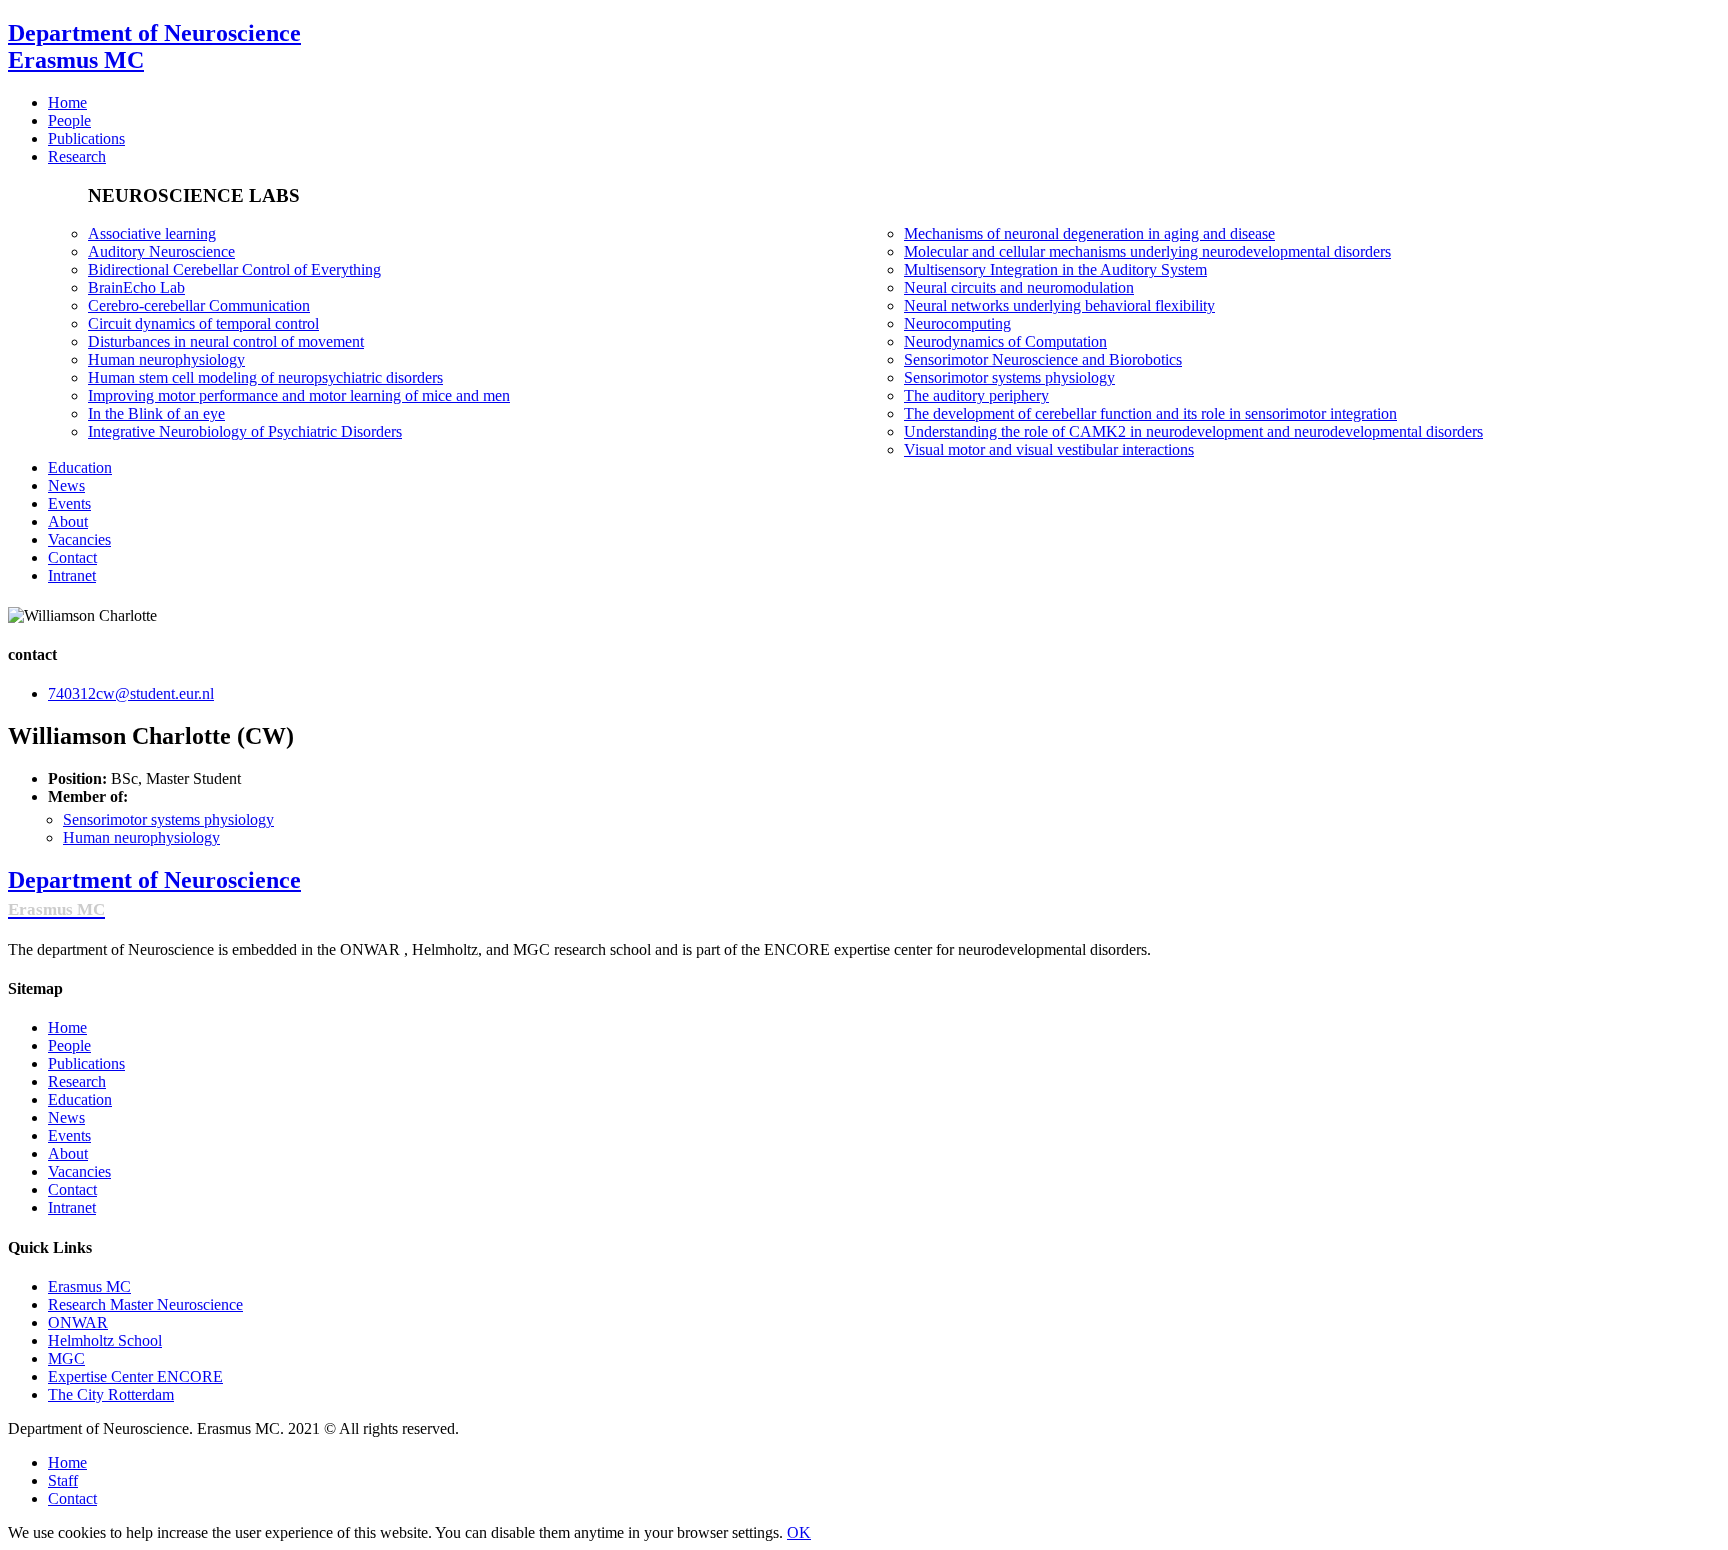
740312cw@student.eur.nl (131, 693)
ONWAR (78, 1322)
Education (80, 1099)
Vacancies (79, 1171)
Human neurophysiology (141, 837)
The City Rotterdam (111, 1394)
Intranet (72, 1207)
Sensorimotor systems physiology (168, 819)
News (66, 1117)
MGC (66, 1358)
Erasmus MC (89, 1286)
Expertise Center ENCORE (135, 1376)
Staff (63, 1480)
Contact (72, 1189)
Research (77, 1081)
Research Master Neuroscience (145, 1304)
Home (67, 1027)
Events (69, 1135)
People (69, 1045)
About (68, 1153)
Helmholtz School (105, 1340)
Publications (86, 1063)
